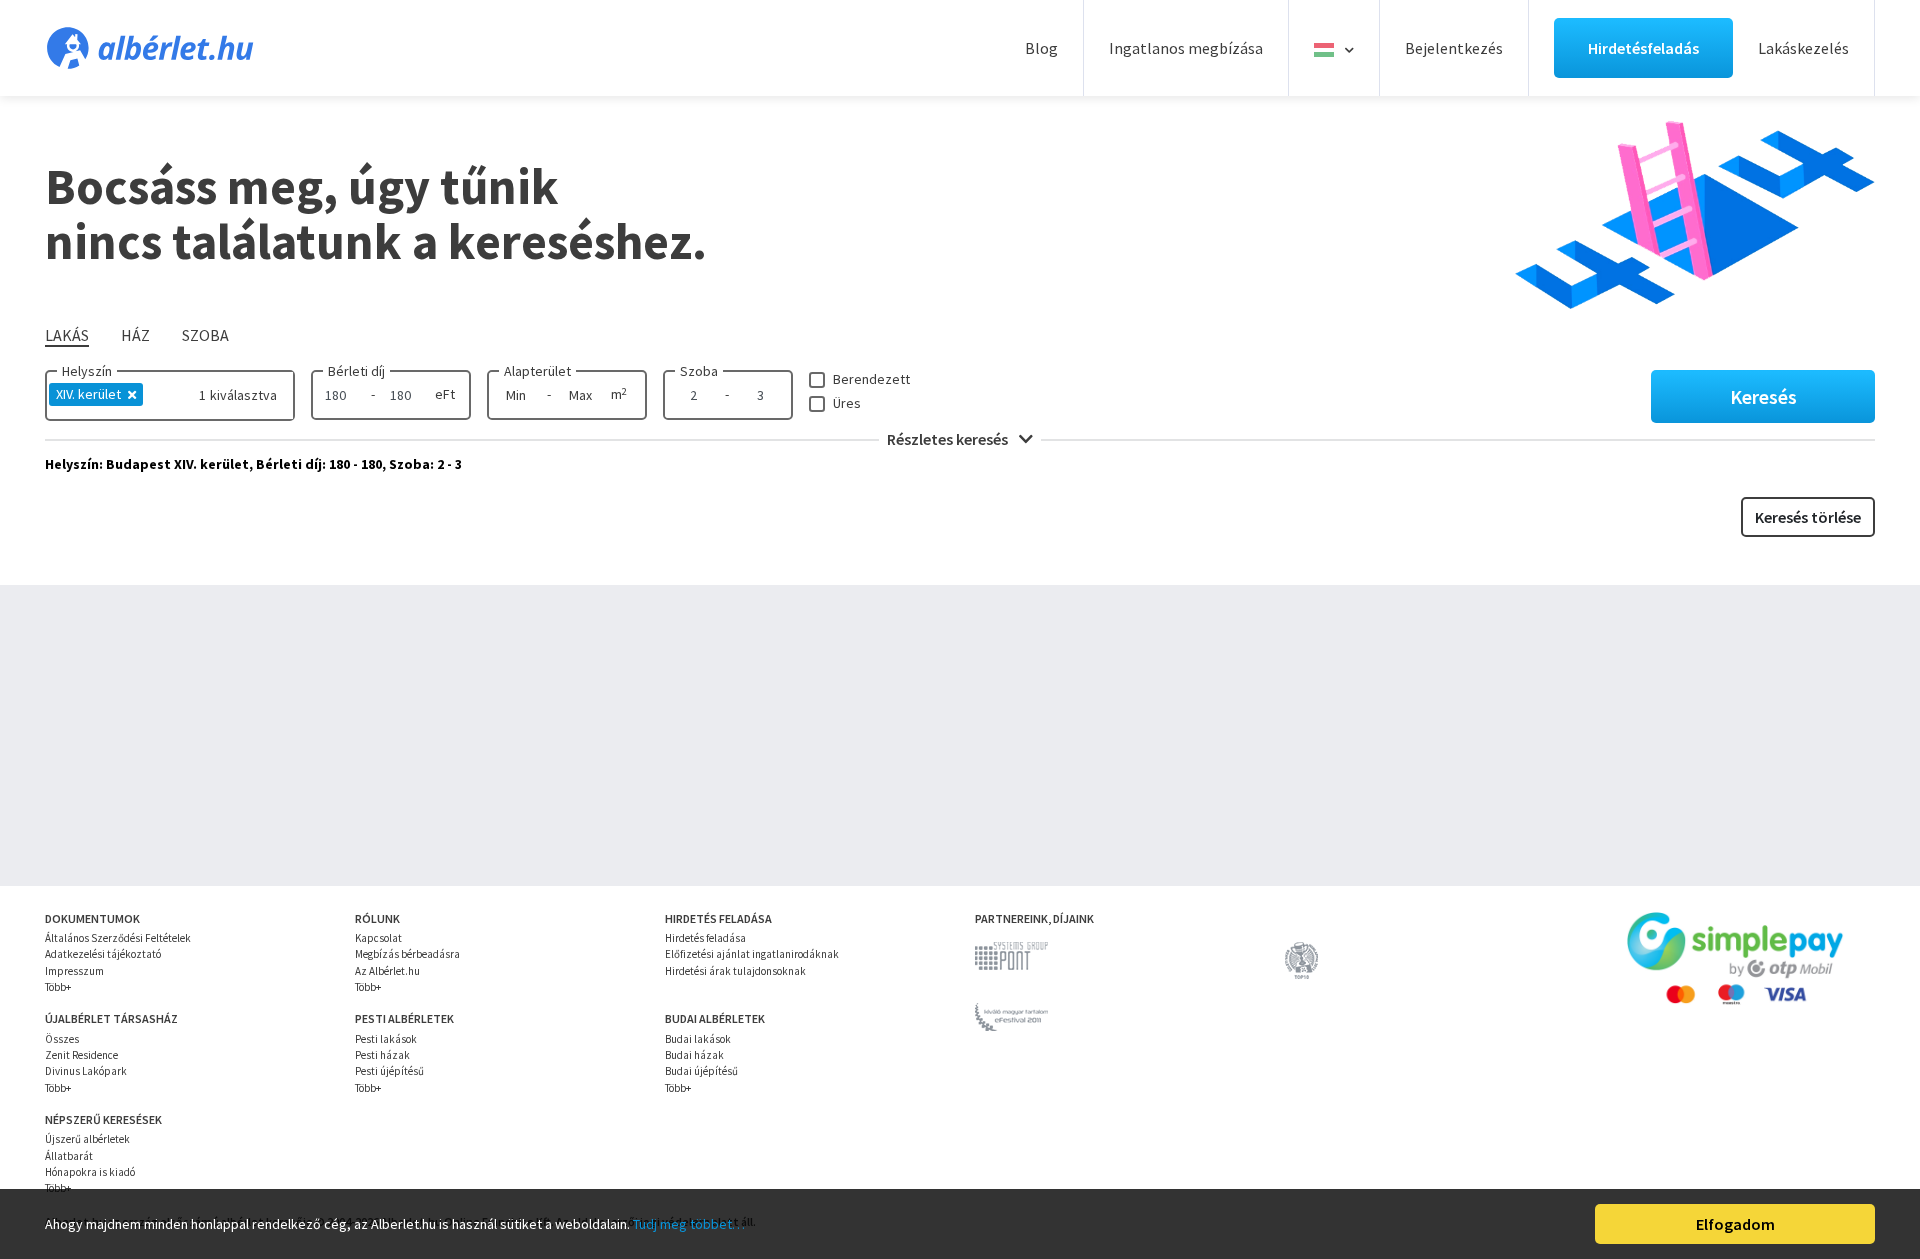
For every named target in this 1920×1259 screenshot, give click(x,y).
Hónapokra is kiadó (90, 1172)
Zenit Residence (81, 1055)
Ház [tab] (135, 335)
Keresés (1763, 396)
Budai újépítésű (701, 1071)
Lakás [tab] (67, 335)
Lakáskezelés (1803, 48)
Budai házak (694, 1055)
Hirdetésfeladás (1643, 48)
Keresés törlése (1808, 517)
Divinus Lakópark (86, 1071)
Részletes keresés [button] (949, 439)
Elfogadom (1735, 1224)
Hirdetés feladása (705, 938)
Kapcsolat (378, 938)
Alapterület (537, 371)
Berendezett (871, 379)
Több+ (58, 987)
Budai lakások (698, 1039)
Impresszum (74, 971)
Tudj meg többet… (689, 1224)
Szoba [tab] (205, 335)
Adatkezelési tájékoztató (103, 954)
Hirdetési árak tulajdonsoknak (735, 971)
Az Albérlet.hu (387, 971)
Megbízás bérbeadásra (407, 954)
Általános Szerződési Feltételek (118, 938)
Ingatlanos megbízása (1186, 48)
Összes (62, 1039)
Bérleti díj (356, 371)
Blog (1041, 48)
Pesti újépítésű (389, 1071)
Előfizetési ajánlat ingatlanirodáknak (752, 954)
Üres (847, 403)
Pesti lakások (386, 1039)
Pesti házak (382, 1055)
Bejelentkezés (1454, 48)
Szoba (699, 371)
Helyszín (87, 371)
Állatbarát (69, 1156)
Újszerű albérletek (87, 1139)
